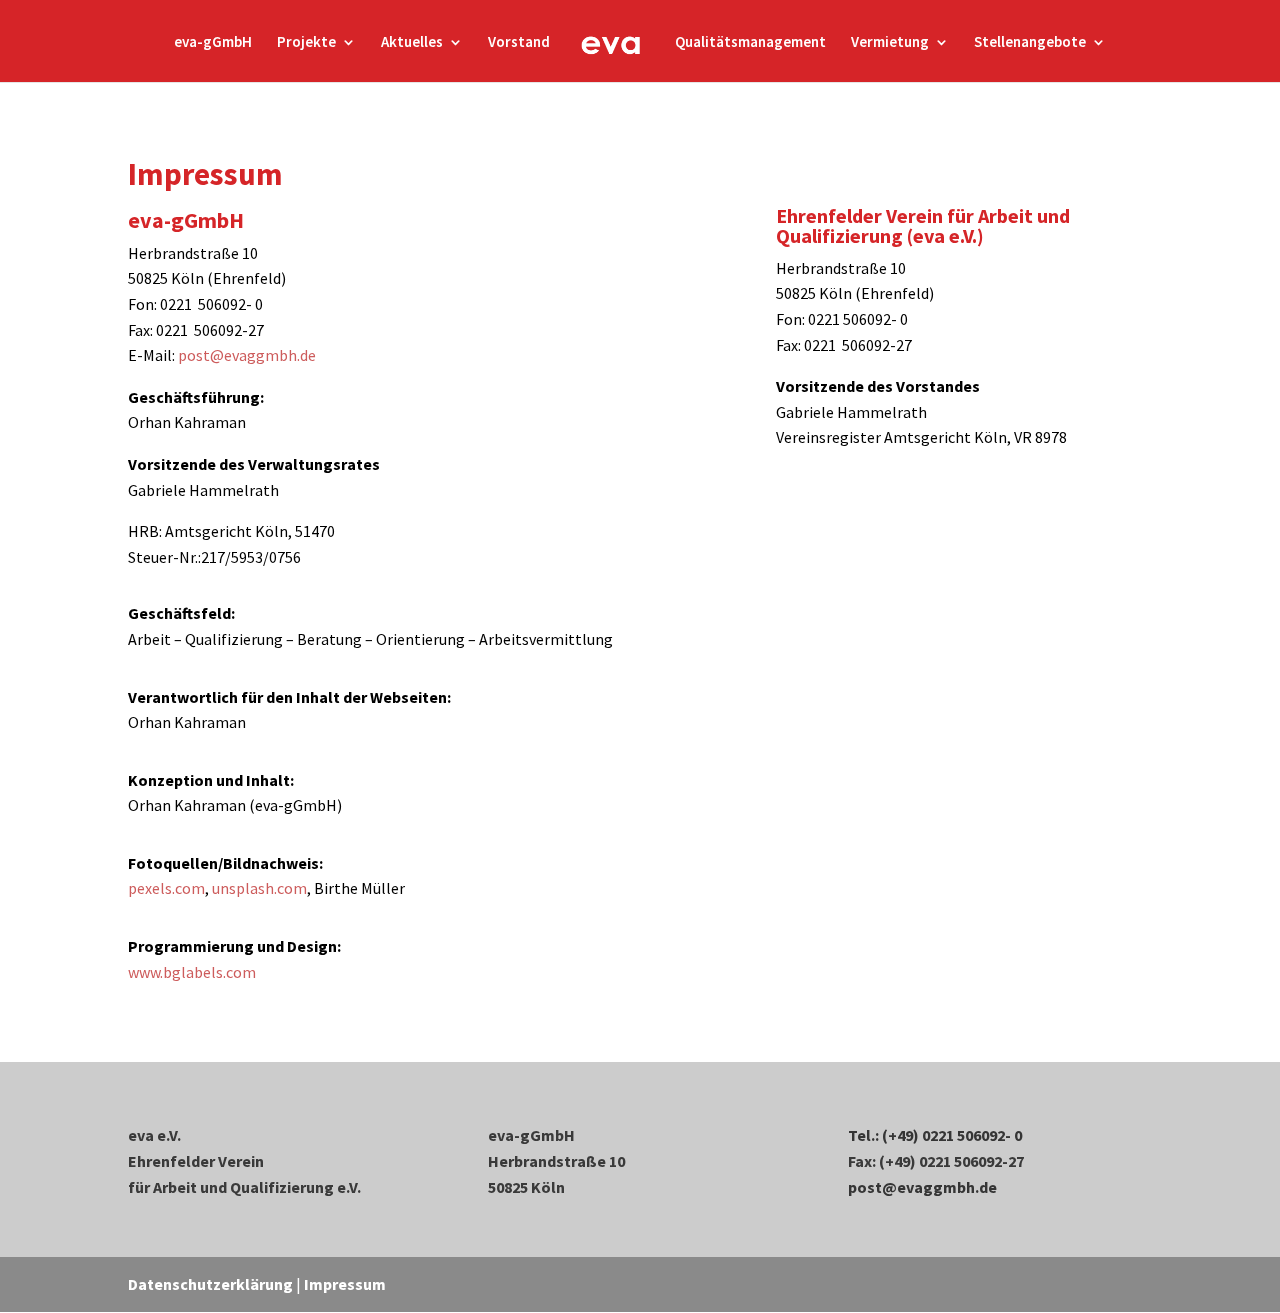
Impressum (345, 1284)
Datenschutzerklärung (210, 1284)
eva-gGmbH (213, 43)
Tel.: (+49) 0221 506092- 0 (935, 1135)
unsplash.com (259, 888)
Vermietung (890, 43)
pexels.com (166, 888)
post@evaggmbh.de (247, 355)
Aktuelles (412, 43)
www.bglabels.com (192, 972)
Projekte (306, 43)
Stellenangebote (1030, 43)
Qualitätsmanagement (750, 43)
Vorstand (519, 43)
